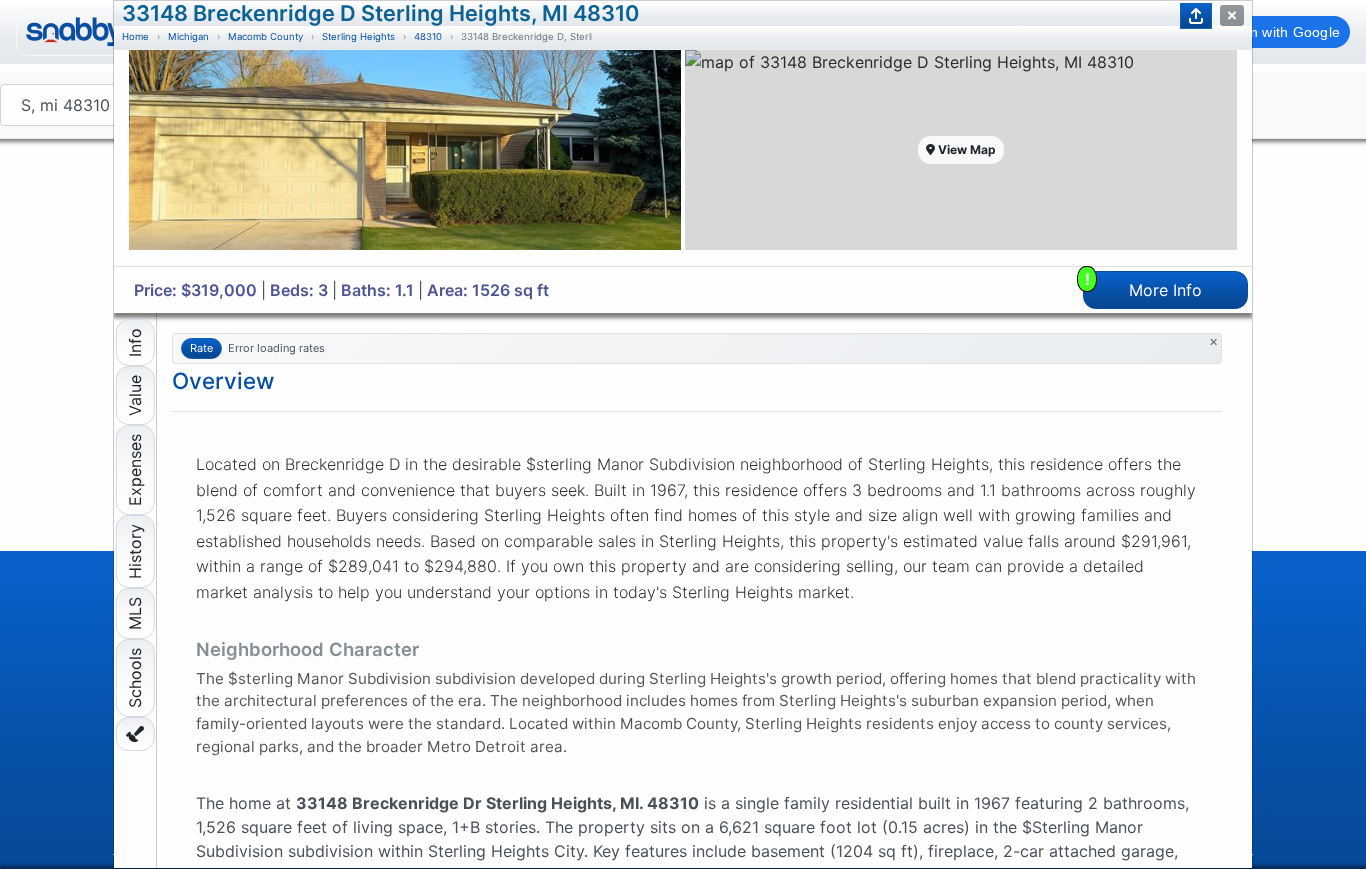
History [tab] (135, 551)
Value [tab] (135, 395)
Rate (201, 348)
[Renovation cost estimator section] (135, 734)
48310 (428, 36)
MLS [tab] (135, 613)
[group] (405, 158)
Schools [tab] (135, 678)
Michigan (188, 36)
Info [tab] (135, 342)
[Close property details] (1232, 15)
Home (135, 36)
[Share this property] (1196, 16)
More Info (1144, 285)
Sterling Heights (358, 36)
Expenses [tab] (135, 470)
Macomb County (265, 36)
